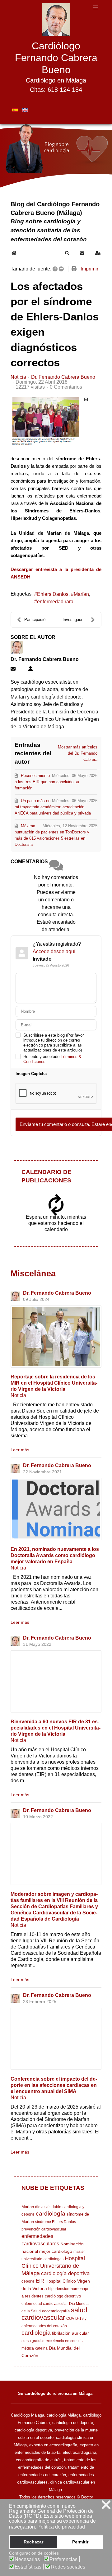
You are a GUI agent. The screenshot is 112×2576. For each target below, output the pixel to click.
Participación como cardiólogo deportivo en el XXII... (40, 620)
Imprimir (89, 269)
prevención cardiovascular (44, 2229)
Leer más (20, 1450)
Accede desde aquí (54, 951)
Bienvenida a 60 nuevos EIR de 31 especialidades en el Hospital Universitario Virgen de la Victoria (56, 1728)
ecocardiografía (56, 2311)
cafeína (41, 2348)
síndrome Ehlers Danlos (56, 2222)
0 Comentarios (66, 387)
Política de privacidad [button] (61, 2527)
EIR (40, 2281)
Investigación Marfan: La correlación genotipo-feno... (82, 620)
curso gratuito (33, 2341)
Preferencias (63, 2560)
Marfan (81, 594)
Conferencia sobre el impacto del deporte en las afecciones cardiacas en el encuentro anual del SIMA (54, 2085)
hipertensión (59, 2289)
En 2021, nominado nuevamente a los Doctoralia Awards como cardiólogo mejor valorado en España (55, 1555)
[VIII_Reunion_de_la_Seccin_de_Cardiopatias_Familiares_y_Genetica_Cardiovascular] (56, 1854)
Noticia (18, 377)
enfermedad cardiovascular (45, 2304)
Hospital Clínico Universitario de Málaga (53, 2266)
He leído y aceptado (52, 1059)
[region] (56, 157)
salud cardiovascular (54, 2314)
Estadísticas (28, 2567)
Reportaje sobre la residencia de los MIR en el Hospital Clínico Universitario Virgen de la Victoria (54, 1383)
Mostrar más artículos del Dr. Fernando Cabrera (78, 753)
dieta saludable (48, 2207)
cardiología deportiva (65, 2273)
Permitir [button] (80, 2542)
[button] (67, 253)
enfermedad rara (55, 602)
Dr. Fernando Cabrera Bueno (63, 377)
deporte (28, 2281)
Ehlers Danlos (53, 594)
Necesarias (27, 2560)
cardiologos (54, 2259)
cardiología (51, 2214)
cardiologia (36, 2333)
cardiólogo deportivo (63, 2296)
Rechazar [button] (33, 2542)
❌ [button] (106, 2505)
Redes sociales (68, 2567)
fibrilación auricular (70, 2333)
